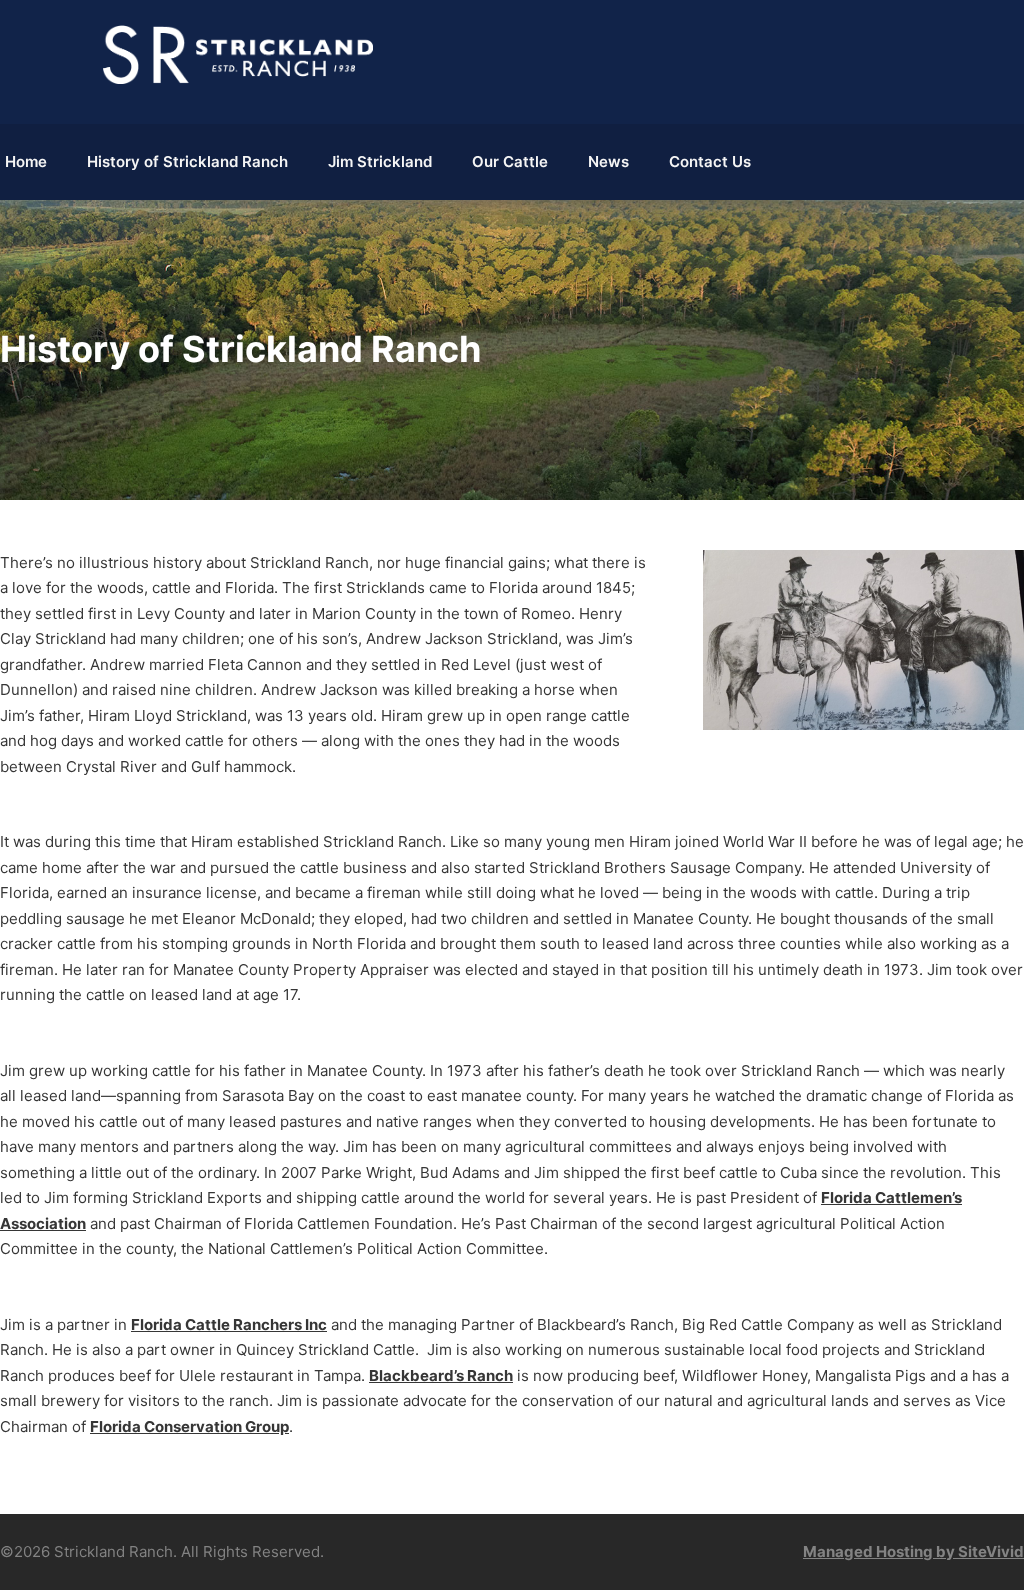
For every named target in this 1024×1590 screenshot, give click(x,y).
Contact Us (710, 161)
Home (26, 161)
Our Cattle (510, 161)
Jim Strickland (380, 161)
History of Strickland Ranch (187, 161)
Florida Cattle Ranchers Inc (229, 1324)
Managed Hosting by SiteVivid (913, 1551)
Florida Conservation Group (189, 1426)
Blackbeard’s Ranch (441, 1375)
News (608, 161)
